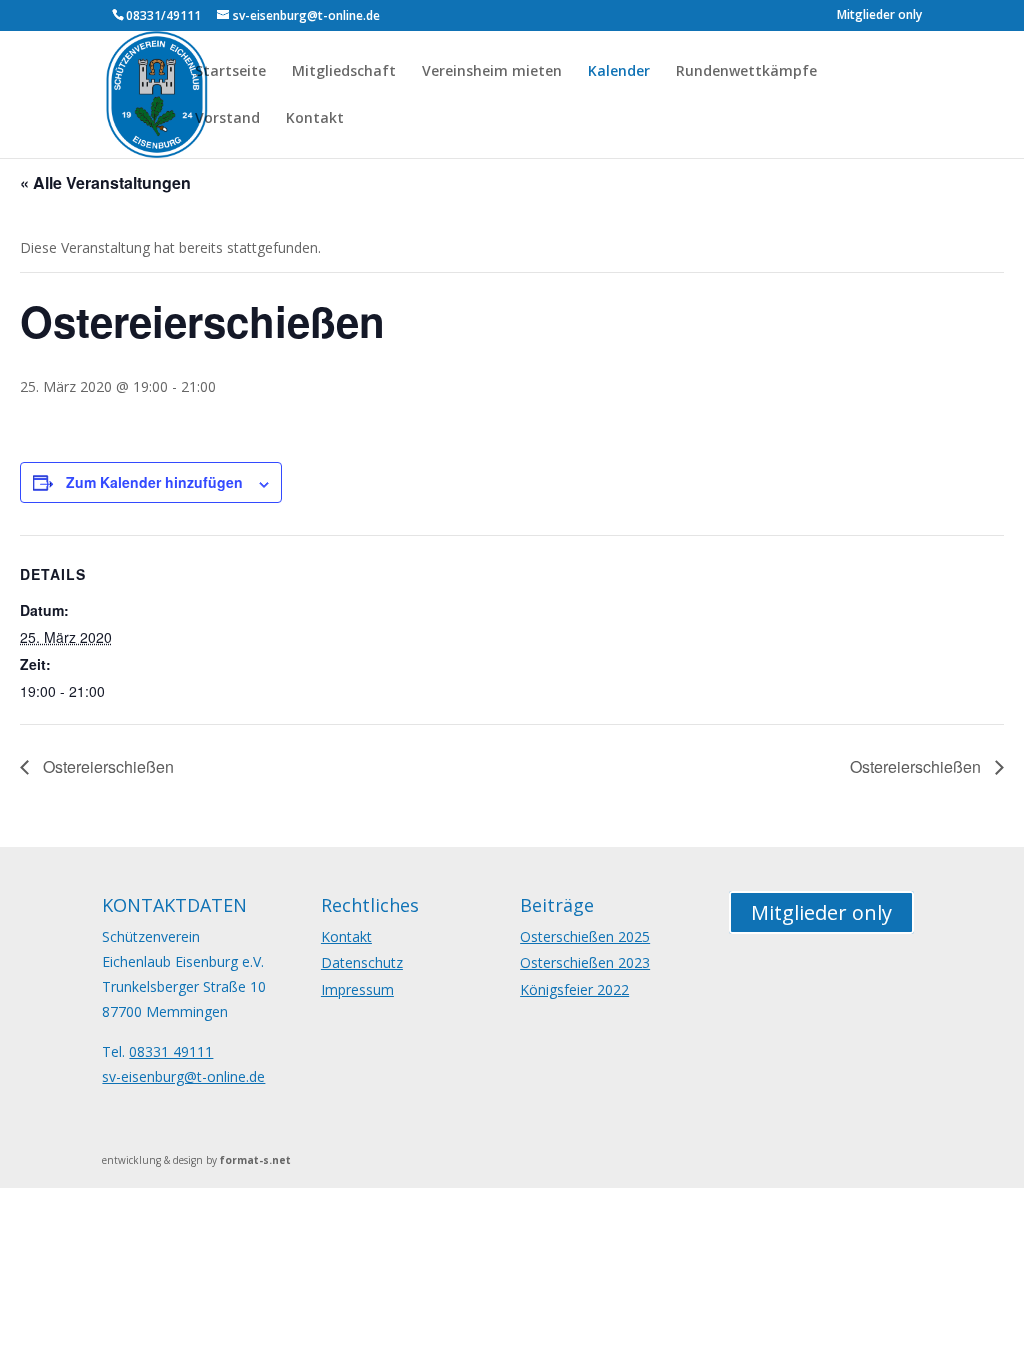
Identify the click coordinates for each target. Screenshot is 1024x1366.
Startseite (230, 72)
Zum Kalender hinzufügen (154, 482)
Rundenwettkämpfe (746, 72)
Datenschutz (362, 962)
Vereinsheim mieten (492, 72)
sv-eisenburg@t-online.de (183, 1076)
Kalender (619, 72)
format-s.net (255, 1160)
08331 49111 (171, 1051)
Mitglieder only (879, 16)
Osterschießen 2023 (585, 962)
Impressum (357, 989)
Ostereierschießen (106, 766)
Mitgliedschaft (344, 72)
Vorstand (227, 119)
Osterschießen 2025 (585, 936)
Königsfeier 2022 (574, 989)
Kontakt (315, 119)
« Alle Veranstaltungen (105, 182)
